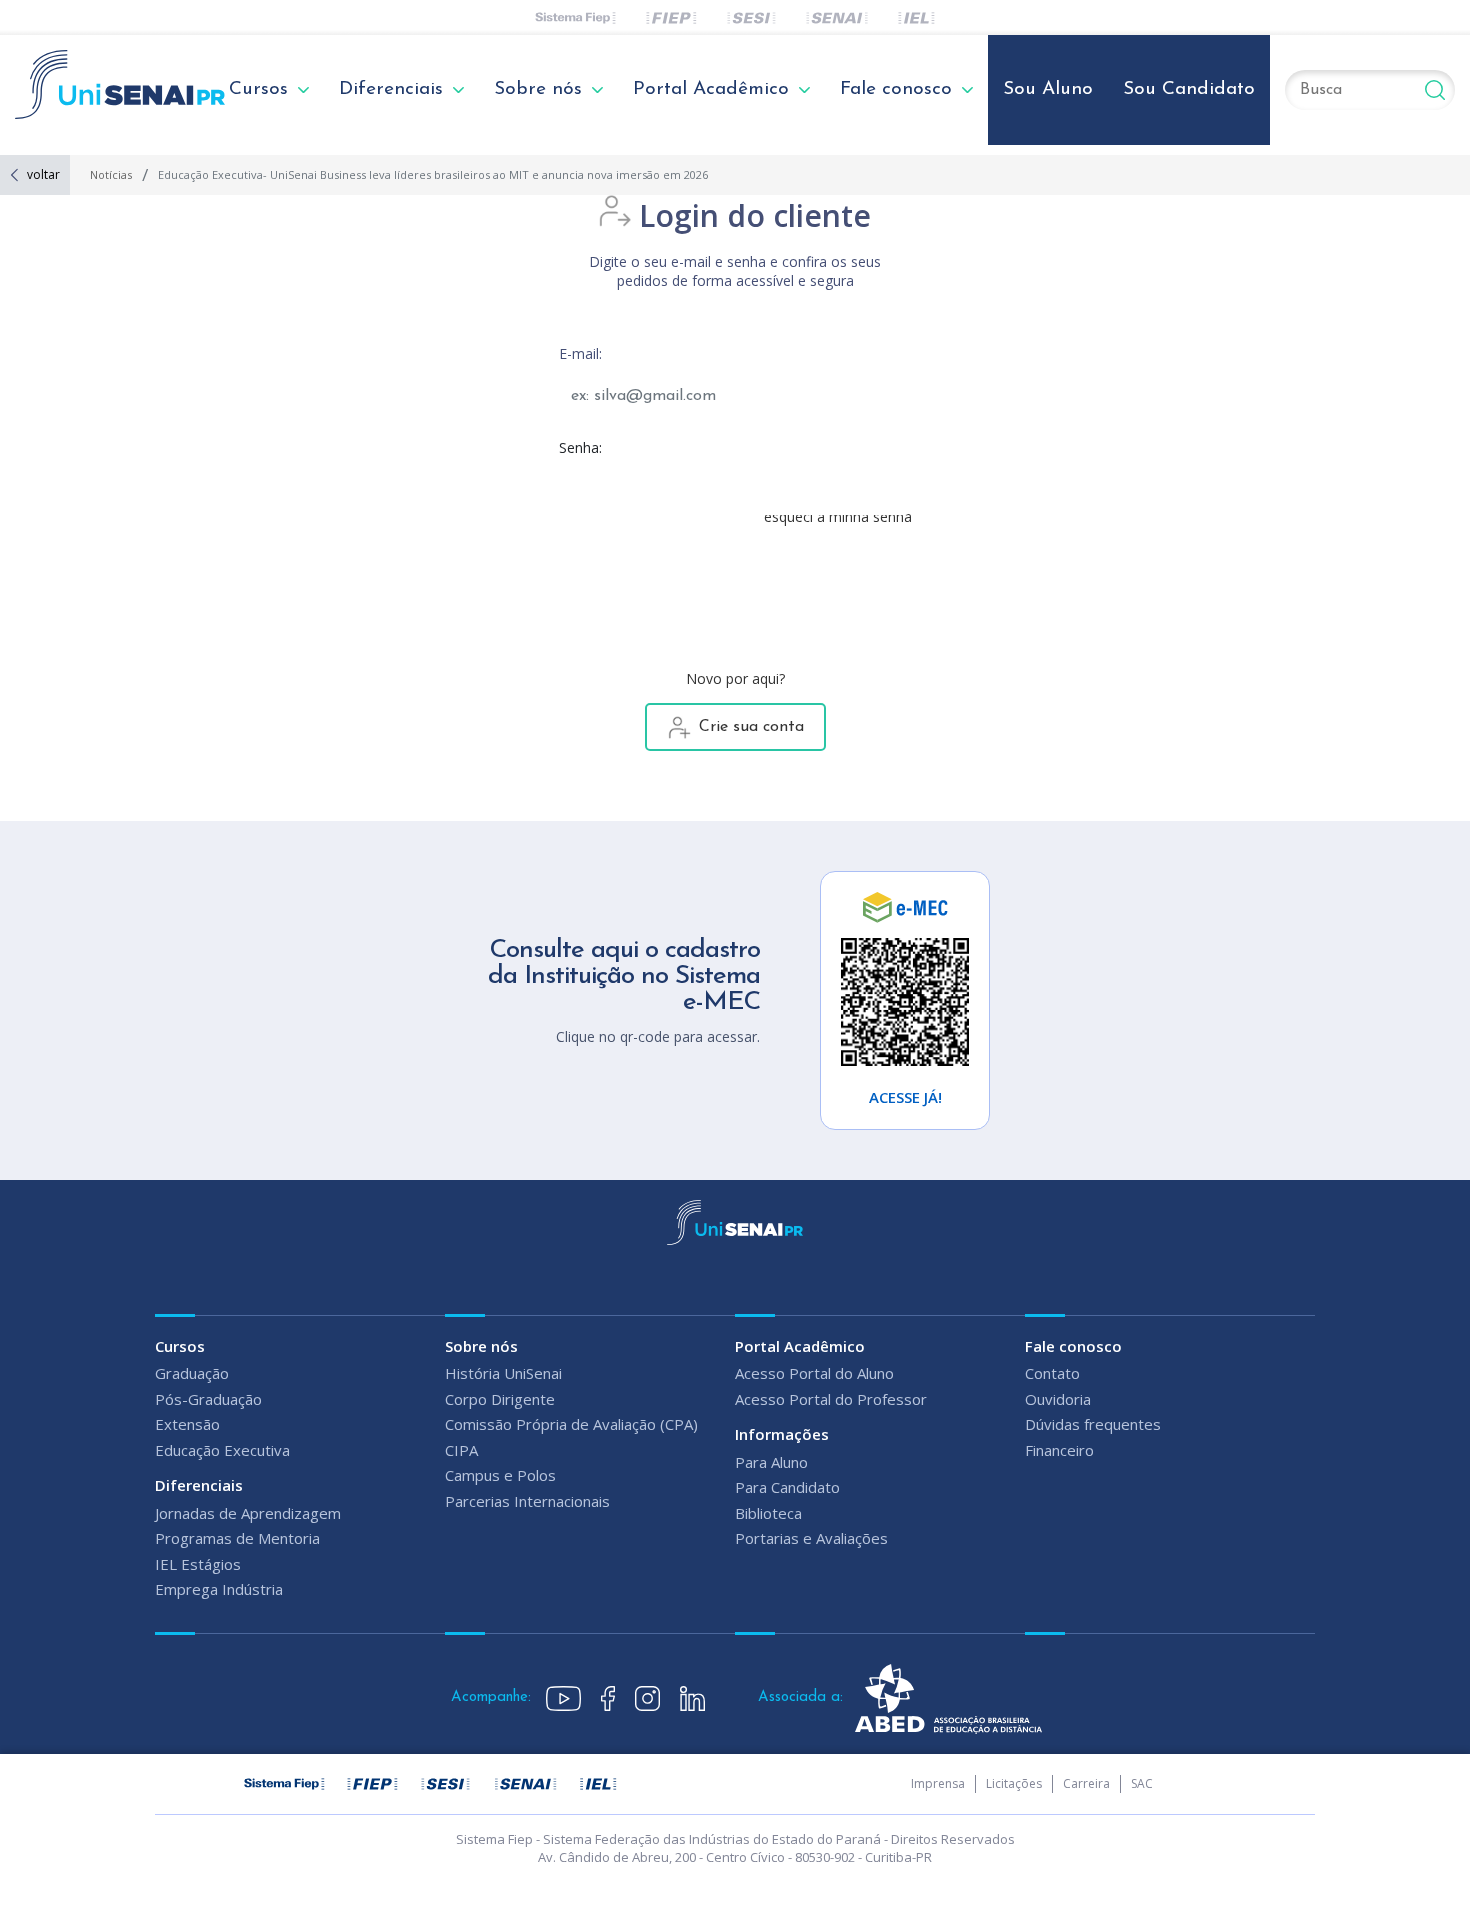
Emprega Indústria (219, 1589)
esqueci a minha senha (838, 516)
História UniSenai (503, 1373)
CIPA (461, 1450)
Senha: (580, 447)
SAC (1142, 1783)
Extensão (187, 1424)
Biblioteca (768, 1513)
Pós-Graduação (208, 1399)
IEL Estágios (198, 1564)
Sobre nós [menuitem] (538, 89)
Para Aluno (771, 1462)
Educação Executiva (222, 1450)
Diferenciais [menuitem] (391, 89)
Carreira (1086, 1783)
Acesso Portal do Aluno (814, 1373)
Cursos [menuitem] (258, 89)
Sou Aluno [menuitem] (1048, 89)
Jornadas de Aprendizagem (248, 1513)
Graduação (192, 1373)
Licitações (1014, 1783)
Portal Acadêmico (800, 1346)
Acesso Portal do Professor (831, 1399)
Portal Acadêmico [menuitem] (711, 89)
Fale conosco (1073, 1346)
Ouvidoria (1058, 1399)
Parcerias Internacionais (527, 1501)
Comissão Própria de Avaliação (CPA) (571, 1424)
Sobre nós (481, 1346)
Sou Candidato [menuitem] (1189, 89)
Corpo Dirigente (500, 1399)
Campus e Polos (500, 1475)
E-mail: (580, 353)
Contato (1052, 1373)
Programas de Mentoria (237, 1538)
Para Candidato (787, 1487)
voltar (43, 174)
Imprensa (938, 1783)
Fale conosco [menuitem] (896, 89)
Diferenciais (199, 1485)
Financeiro (1059, 1450)
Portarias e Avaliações (811, 1538)
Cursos (180, 1346)
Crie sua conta (751, 727)
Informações (782, 1434)
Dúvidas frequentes (1093, 1424)
